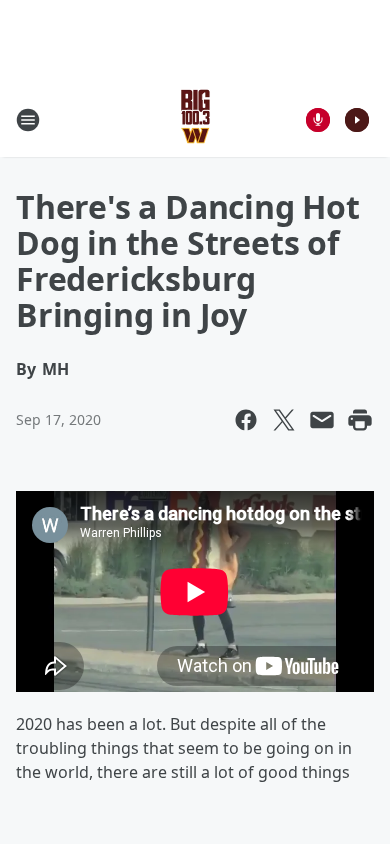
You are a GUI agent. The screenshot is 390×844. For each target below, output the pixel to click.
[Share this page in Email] (322, 420)
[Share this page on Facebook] (246, 420)
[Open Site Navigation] (28, 120)
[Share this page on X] (284, 420)
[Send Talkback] (318, 120)
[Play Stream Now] (357, 120)
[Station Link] (195, 119)
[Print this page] (360, 420)
